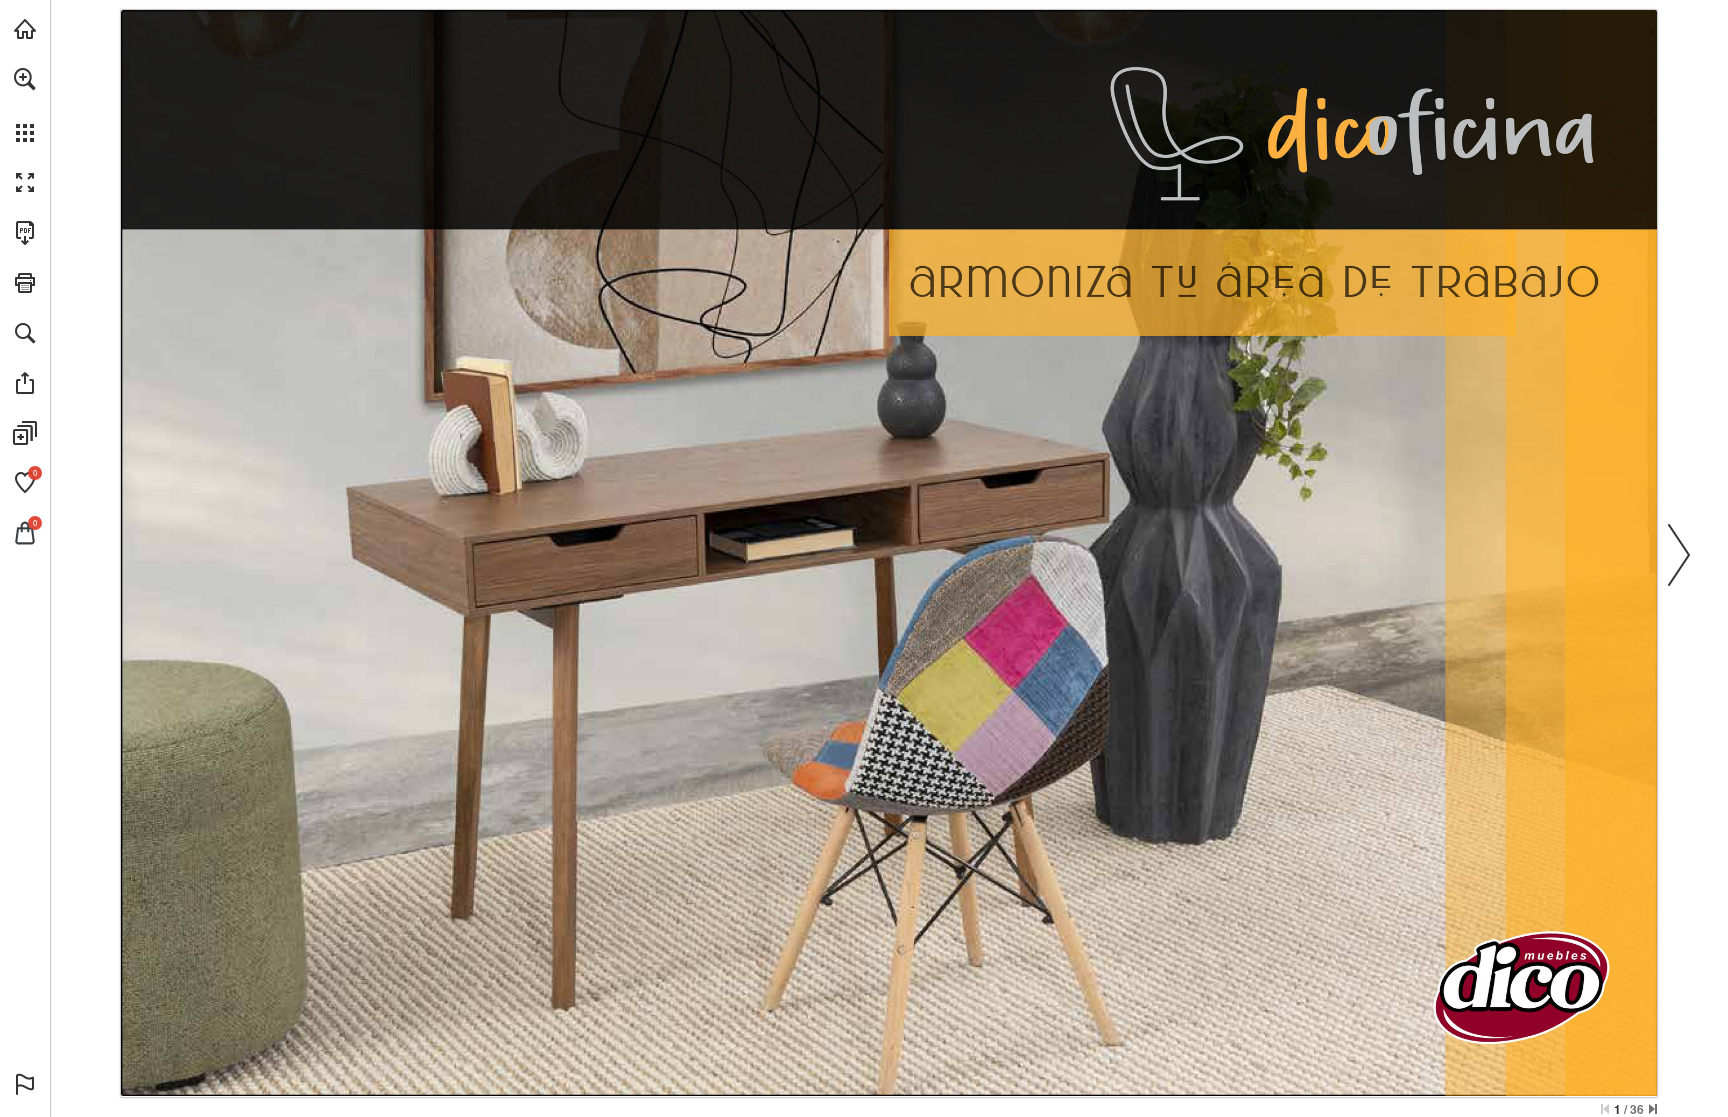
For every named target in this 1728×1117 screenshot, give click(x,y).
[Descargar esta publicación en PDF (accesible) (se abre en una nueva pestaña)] (25, 233)
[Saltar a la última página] (1653, 1109)
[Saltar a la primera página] (1605, 1109)
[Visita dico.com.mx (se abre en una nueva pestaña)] (25, 29)
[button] (25, 79)
